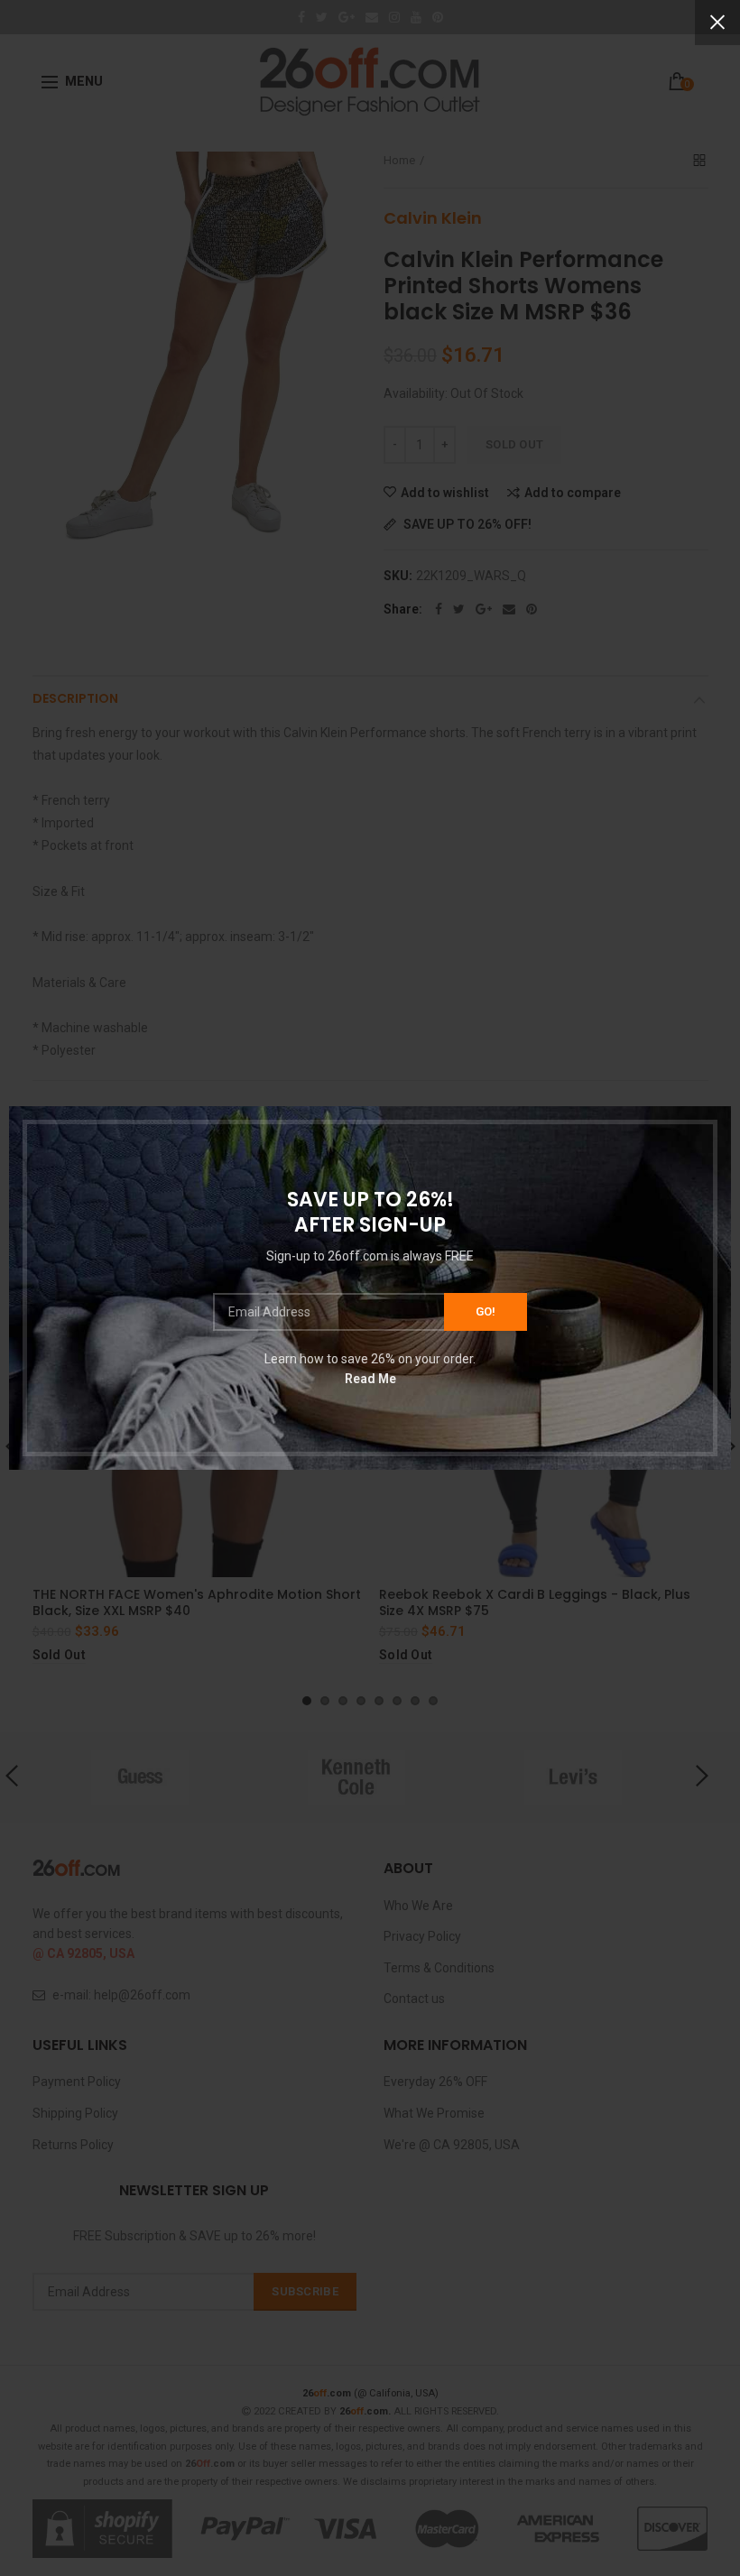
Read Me (370, 1379)
